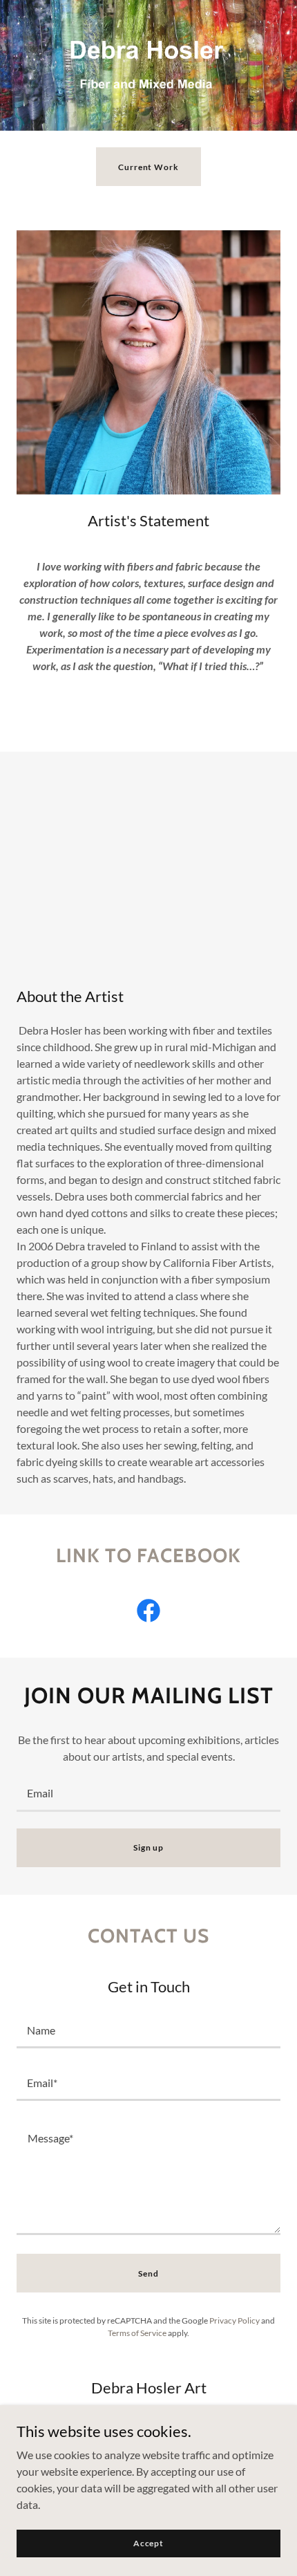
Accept (148, 2543)
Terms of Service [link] (137, 2333)
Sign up (148, 1847)
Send (148, 2273)
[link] (148, 1613)
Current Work (148, 167)
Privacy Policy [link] (234, 2320)
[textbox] (148, 1794)
